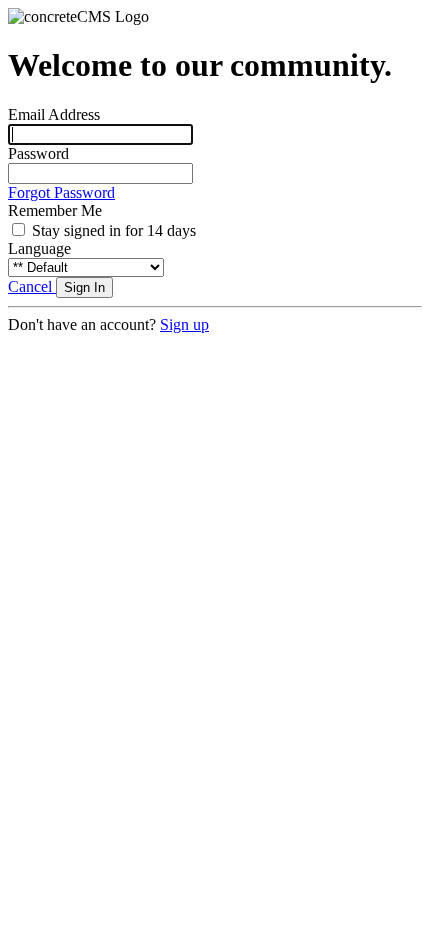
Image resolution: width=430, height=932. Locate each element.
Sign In (84, 287)
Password (38, 153)
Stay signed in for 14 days (114, 230)
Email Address (54, 114)
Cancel (32, 286)
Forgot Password (61, 192)
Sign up (184, 324)
